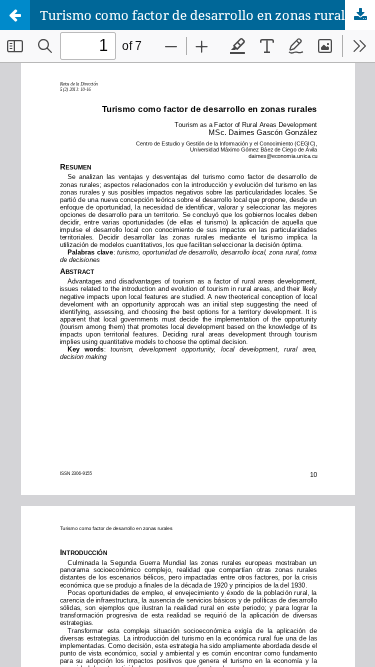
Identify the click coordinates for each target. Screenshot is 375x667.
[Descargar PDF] (360, 15)
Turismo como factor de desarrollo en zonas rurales (199, 15)
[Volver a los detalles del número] (15, 15)
